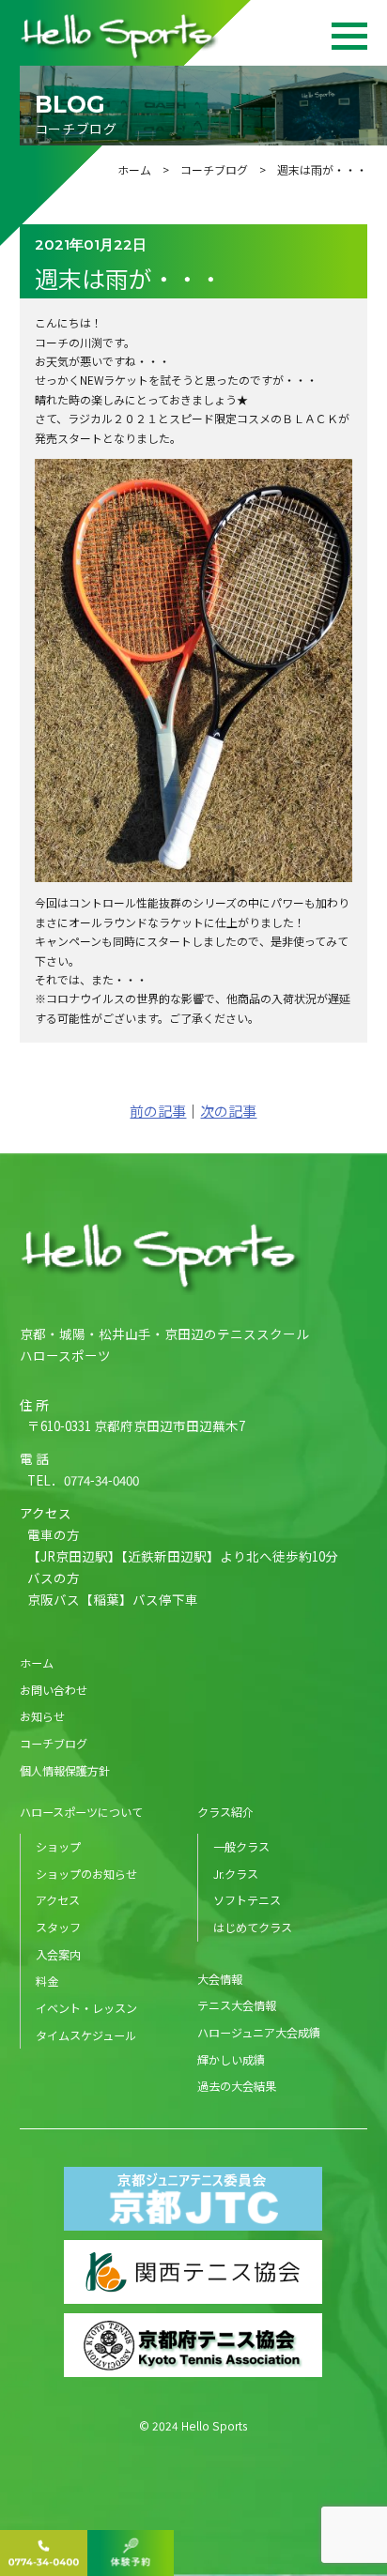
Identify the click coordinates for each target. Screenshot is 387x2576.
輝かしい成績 (231, 2059)
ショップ (58, 1846)
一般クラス (241, 1846)
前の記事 (158, 1111)
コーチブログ (214, 169)
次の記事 (228, 1111)
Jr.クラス (236, 1874)
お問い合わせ (54, 1690)
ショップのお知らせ (86, 1874)
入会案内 (58, 1954)
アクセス (58, 1900)
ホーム (134, 169)
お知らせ (42, 1716)
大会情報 (220, 1979)
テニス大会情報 (237, 2005)
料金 (47, 1981)
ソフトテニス (247, 1900)
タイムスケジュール (86, 2035)
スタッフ (58, 1927)
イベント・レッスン (86, 2008)
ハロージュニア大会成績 (259, 2032)
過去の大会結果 (237, 2086)
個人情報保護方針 (65, 1770)
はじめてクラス (253, 1927)
